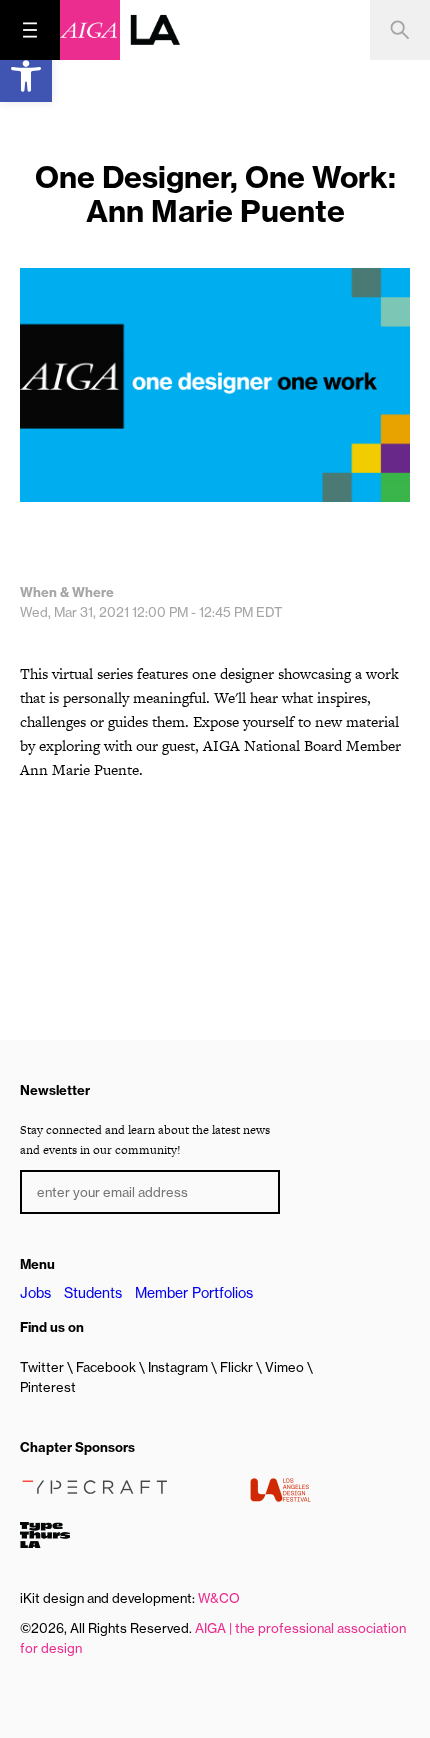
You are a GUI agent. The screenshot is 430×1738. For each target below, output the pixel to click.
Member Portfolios (194, 1293)
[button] (26, 76)
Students (93, 1293)
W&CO (219, 1598)
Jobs (35, 1293)
